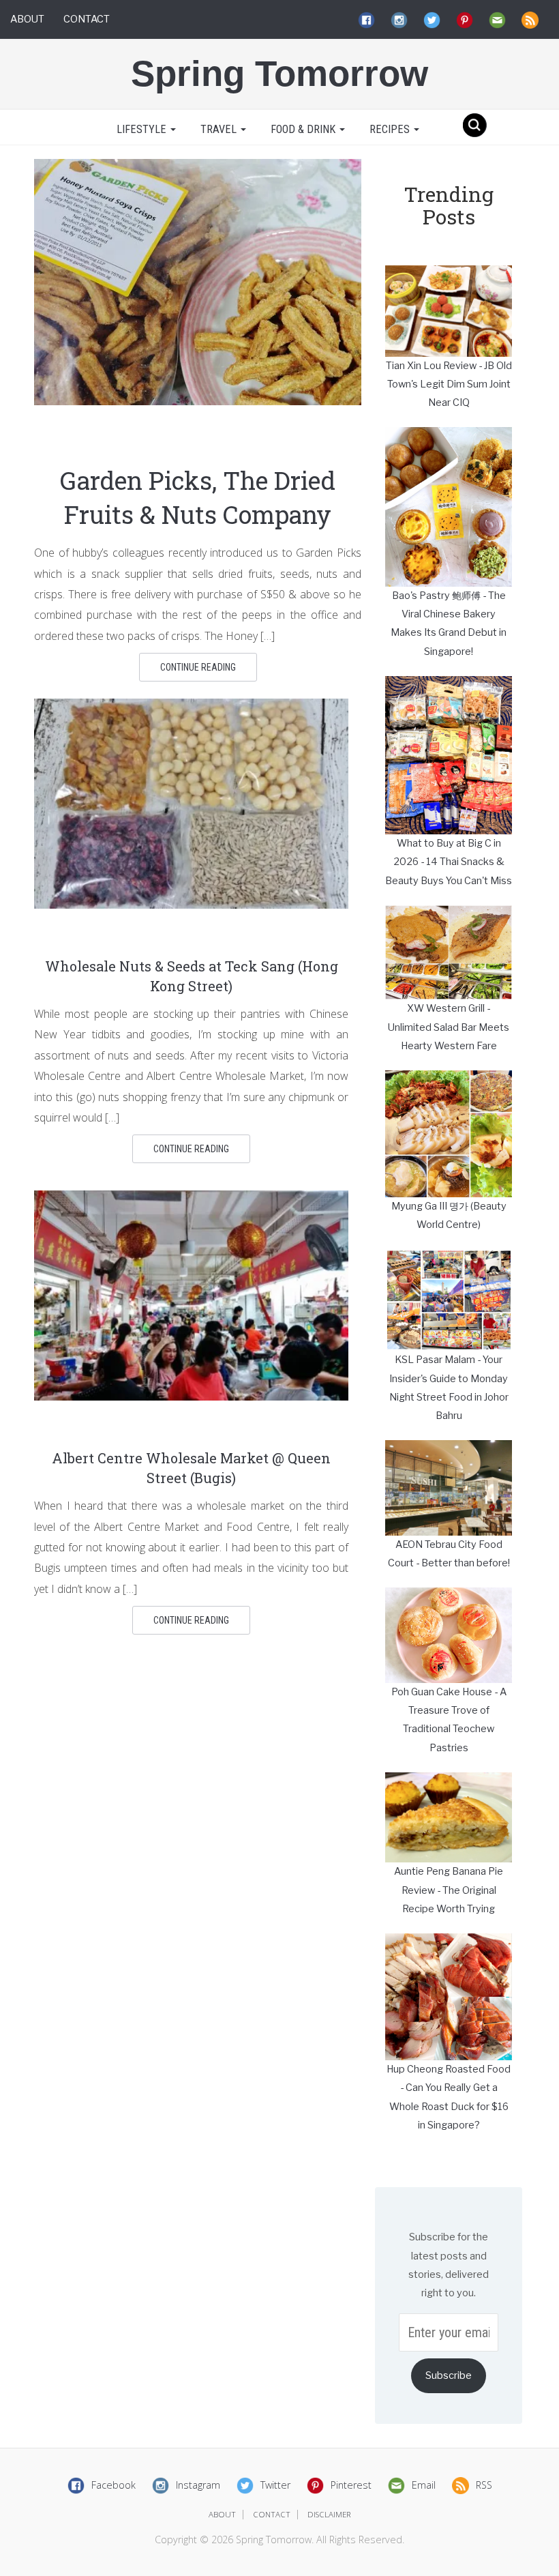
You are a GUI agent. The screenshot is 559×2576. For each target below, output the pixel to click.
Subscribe (449, 2375)
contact (272, 2514)
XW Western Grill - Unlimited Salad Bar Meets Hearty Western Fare (449, 1027)
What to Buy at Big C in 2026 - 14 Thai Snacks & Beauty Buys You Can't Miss (449, 862)
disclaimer (329, 2514)
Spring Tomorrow (279, 73)
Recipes (391, 129)
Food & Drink (304, 129)
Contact (87, 19)
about (222, 2514)
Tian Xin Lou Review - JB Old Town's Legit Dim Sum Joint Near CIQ (449, 384)
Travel (220, 129)
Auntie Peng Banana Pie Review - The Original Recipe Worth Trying (449, 1890)
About (27, 19)
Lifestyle (141, 129)
